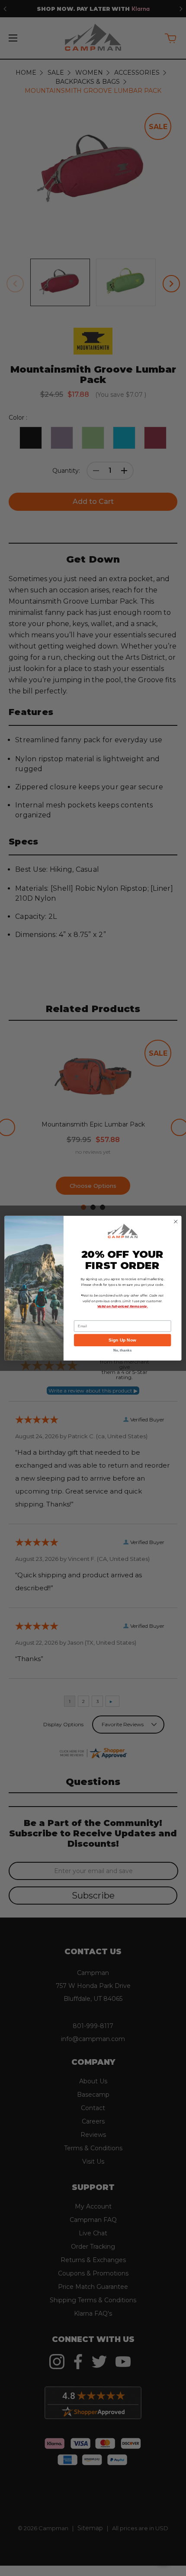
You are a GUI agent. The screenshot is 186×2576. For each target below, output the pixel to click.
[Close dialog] (176, 1222)
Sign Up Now (122, 1340)
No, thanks (123, 1350)
